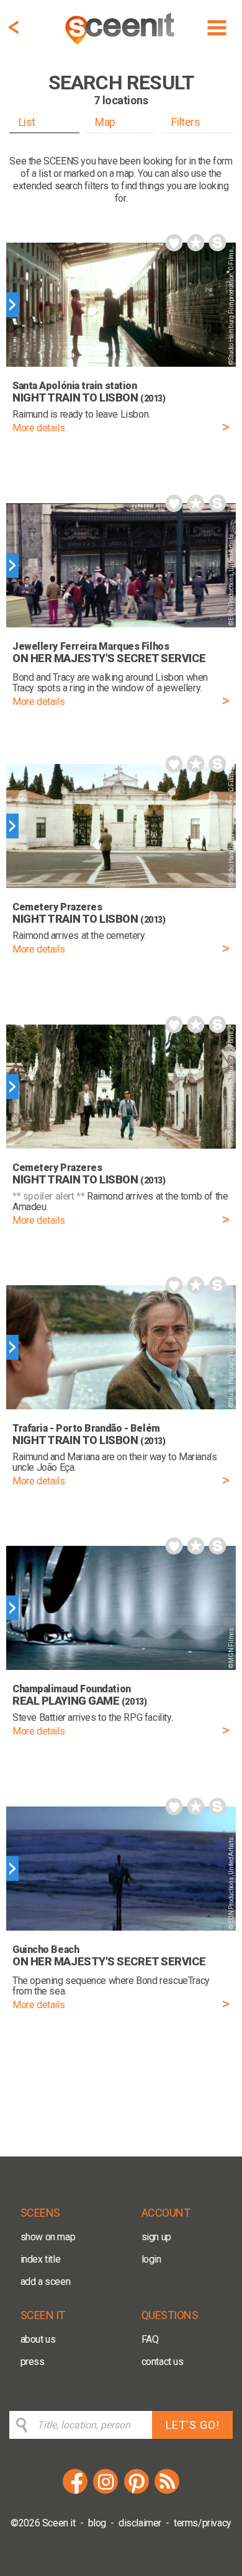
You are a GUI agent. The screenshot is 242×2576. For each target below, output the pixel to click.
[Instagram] (105, 2492)
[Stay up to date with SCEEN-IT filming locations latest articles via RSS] (167, 2492)
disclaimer (140, 2523)
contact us (163, 2362)
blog (97, 2523)
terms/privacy (203, 2523)
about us (38, 2339)
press (33, 2362)
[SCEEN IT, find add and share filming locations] (121, 47)
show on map (48, 2237)
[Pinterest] (137, 2492)
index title (41, 2259)
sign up (156, 2237)
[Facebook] (75, 2492)
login (151, 2259)
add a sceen (46, 2282)
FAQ (150, 2339)
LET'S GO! (193, 2425)
